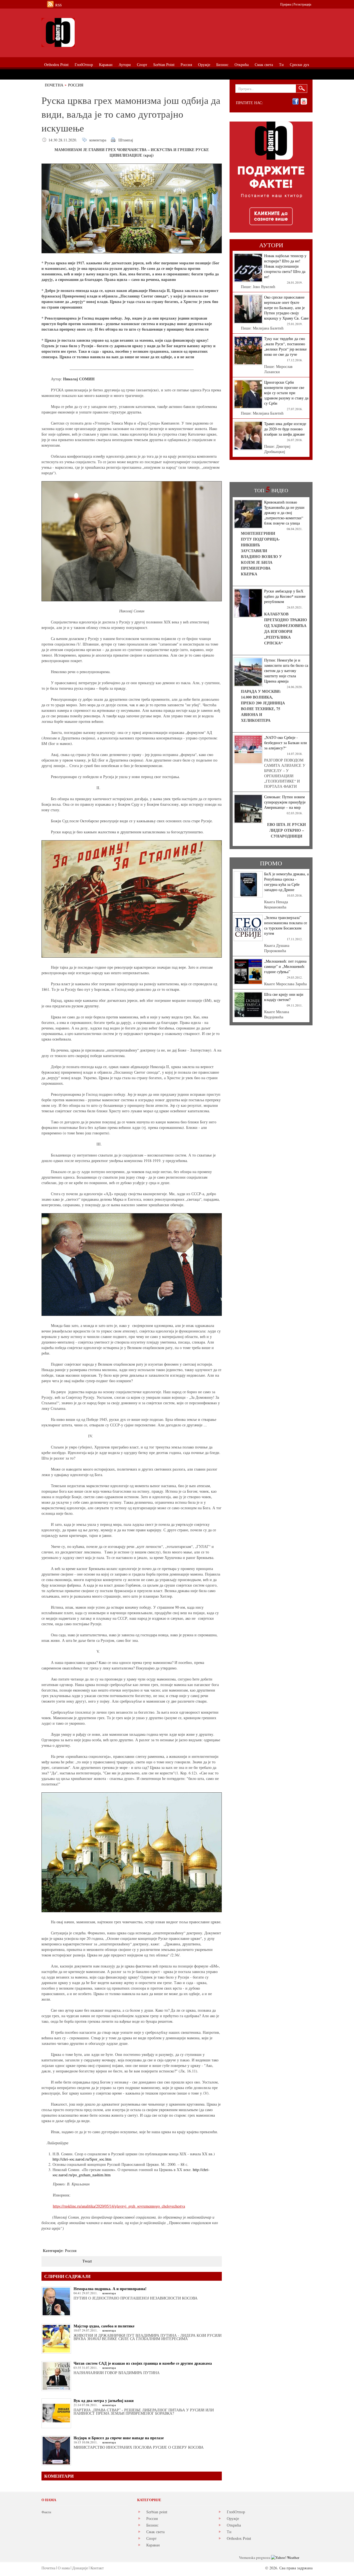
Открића (234, 2525)
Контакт (97, 2568)
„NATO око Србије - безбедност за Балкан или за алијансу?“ (286, 743)
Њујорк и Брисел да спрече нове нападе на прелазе (119, 2438)
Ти (229, 2532)
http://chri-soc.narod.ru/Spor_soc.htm (82, 2159)
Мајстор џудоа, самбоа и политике (104, 2326)
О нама (64, 2568)
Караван (153, 2545)
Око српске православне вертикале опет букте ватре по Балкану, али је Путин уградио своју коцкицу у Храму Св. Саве (286, 308)
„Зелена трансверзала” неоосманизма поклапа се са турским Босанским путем (286, 925)
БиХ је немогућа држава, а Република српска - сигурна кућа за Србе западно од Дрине (286, 882)
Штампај (126, 140)
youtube (304, 102)
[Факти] (104, 32)
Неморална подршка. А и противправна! (110, 2289)
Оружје (233, 2518)
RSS (58, 5)
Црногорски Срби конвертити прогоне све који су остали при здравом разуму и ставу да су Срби (286, 393)
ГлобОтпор (236, 2512)
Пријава (286, 4)
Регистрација (302, 4)
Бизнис (152, 2525)
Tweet (87, 2261)
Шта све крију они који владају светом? (284, 997)
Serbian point (157, 2512)
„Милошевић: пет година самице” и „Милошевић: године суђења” (285, 966)
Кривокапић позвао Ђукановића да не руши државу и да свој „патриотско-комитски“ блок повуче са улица (284, 513)
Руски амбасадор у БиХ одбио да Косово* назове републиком (285, 596)
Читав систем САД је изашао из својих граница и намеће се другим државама (143, 2363)
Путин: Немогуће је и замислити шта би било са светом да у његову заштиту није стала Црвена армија (286, 671)
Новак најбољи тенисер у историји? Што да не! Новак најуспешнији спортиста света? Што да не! (285, 266)
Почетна (54, 85)
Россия (76, 85)
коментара (98, 140)
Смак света (155, 2532)
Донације (80, 2568)
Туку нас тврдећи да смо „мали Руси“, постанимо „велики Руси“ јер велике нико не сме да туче (285, 346)
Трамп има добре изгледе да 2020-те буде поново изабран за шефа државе (285, 429)
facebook (296, 102)
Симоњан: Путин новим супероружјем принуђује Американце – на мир (285, 802)
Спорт (151, 2538)
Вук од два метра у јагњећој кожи (104, 2400)
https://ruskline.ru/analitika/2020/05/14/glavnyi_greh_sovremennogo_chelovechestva (119, 2206)
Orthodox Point (239, 2538)
